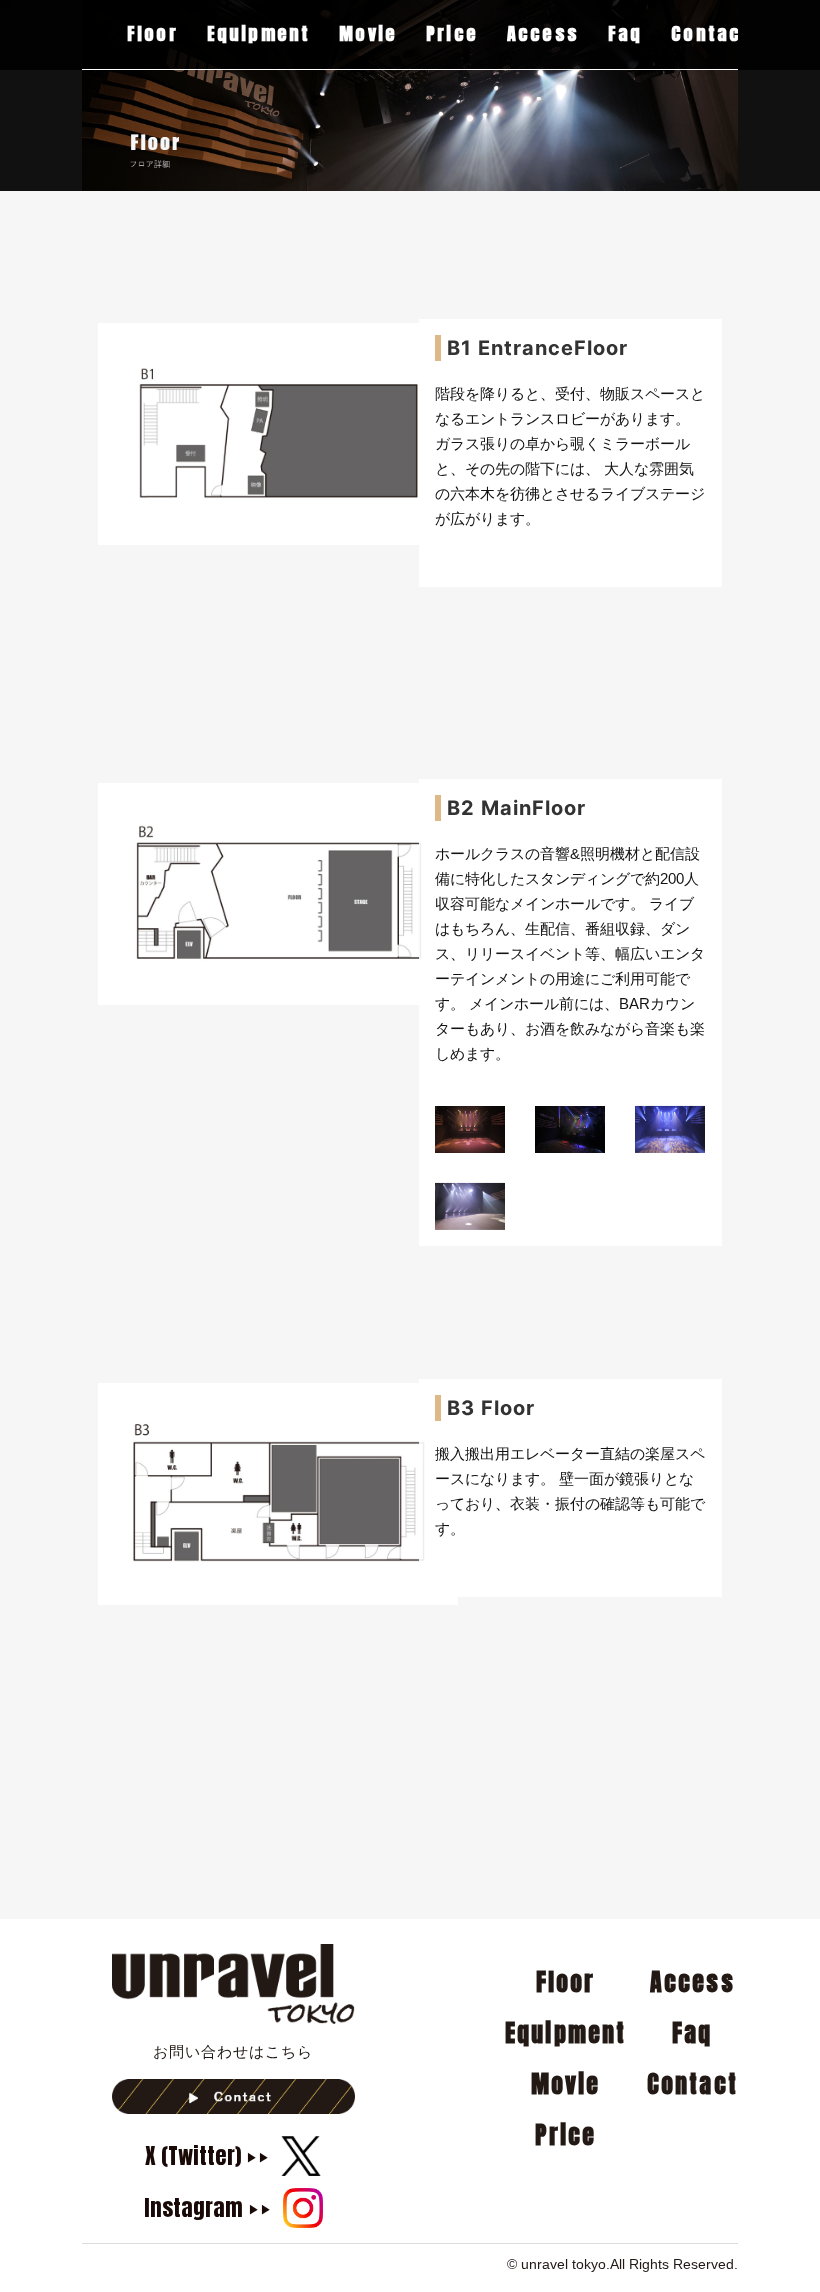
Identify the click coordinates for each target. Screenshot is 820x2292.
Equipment (259, 36)
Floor (152, 36)
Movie (368, 36)
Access (543, 36)
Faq (625, 36)
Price (452, 36)
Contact (710, 36)
